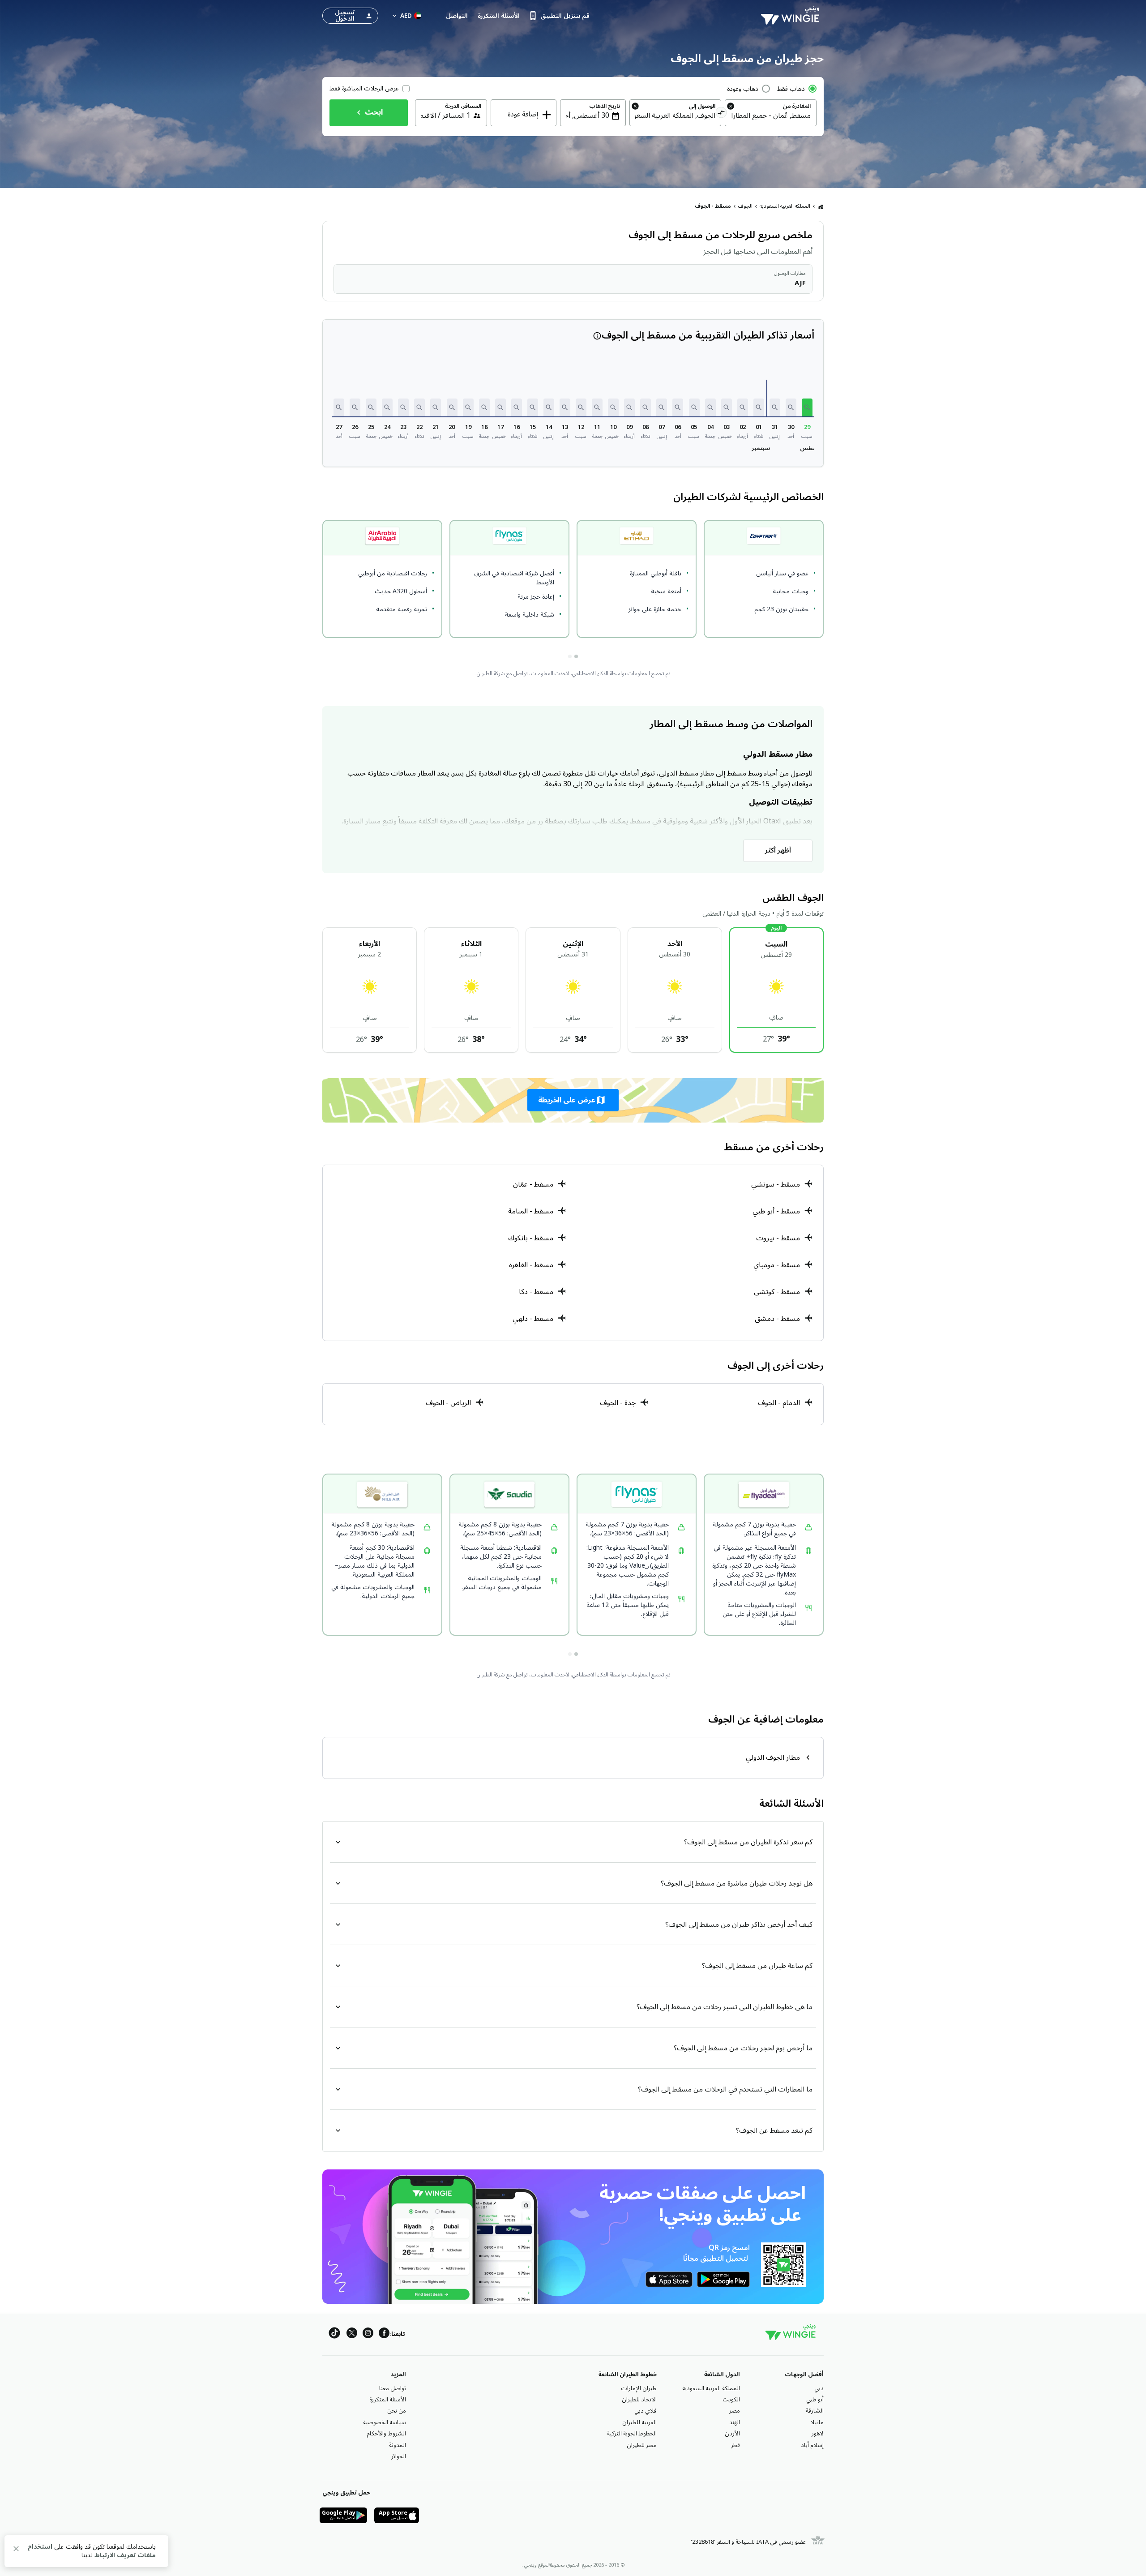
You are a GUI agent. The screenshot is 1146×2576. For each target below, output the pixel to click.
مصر (735, 2411)
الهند (735, 2422)
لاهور (818, 2434)
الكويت (731, 2400)
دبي (819, 2388)
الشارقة (815, 2411)
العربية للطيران (639, 2422)
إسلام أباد (812, 2445)
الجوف (745, 206)
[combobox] (771, 116)
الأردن (732, 2434)
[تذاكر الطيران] (821, 206)
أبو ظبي (815, 2400)
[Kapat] (16, 2550)
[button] (807, 407)
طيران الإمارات (639, 2388)
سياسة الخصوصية (385, 2422)
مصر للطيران (642, 2445)
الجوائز (399, 2456)
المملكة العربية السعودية (785, 206)
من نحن (397, 2411)
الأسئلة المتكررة (388, 2400)
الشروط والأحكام (386, 2434)
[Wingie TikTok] (334, 2334)
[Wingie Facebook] (384, 2334)
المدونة (398, 2445)
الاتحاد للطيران (639, 2400)
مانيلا (817, 2422)
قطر (735, 2445)
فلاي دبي (646, 2411)
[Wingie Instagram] (368, 2334)
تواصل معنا (393, 2388)
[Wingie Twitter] (352, 2334)
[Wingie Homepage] (792, 16)
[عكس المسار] (721, 114)
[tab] (576, 656)
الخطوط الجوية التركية (632, 2434)
